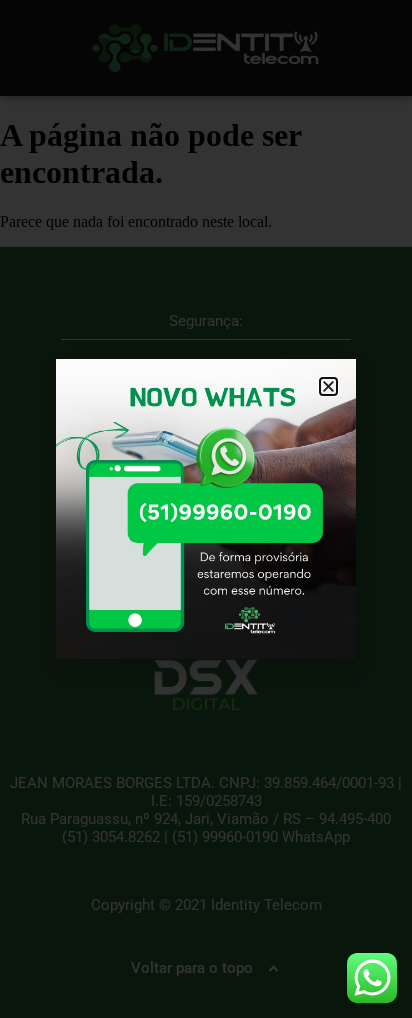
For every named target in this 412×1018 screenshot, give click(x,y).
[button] (328, 386)
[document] (206, 509)
